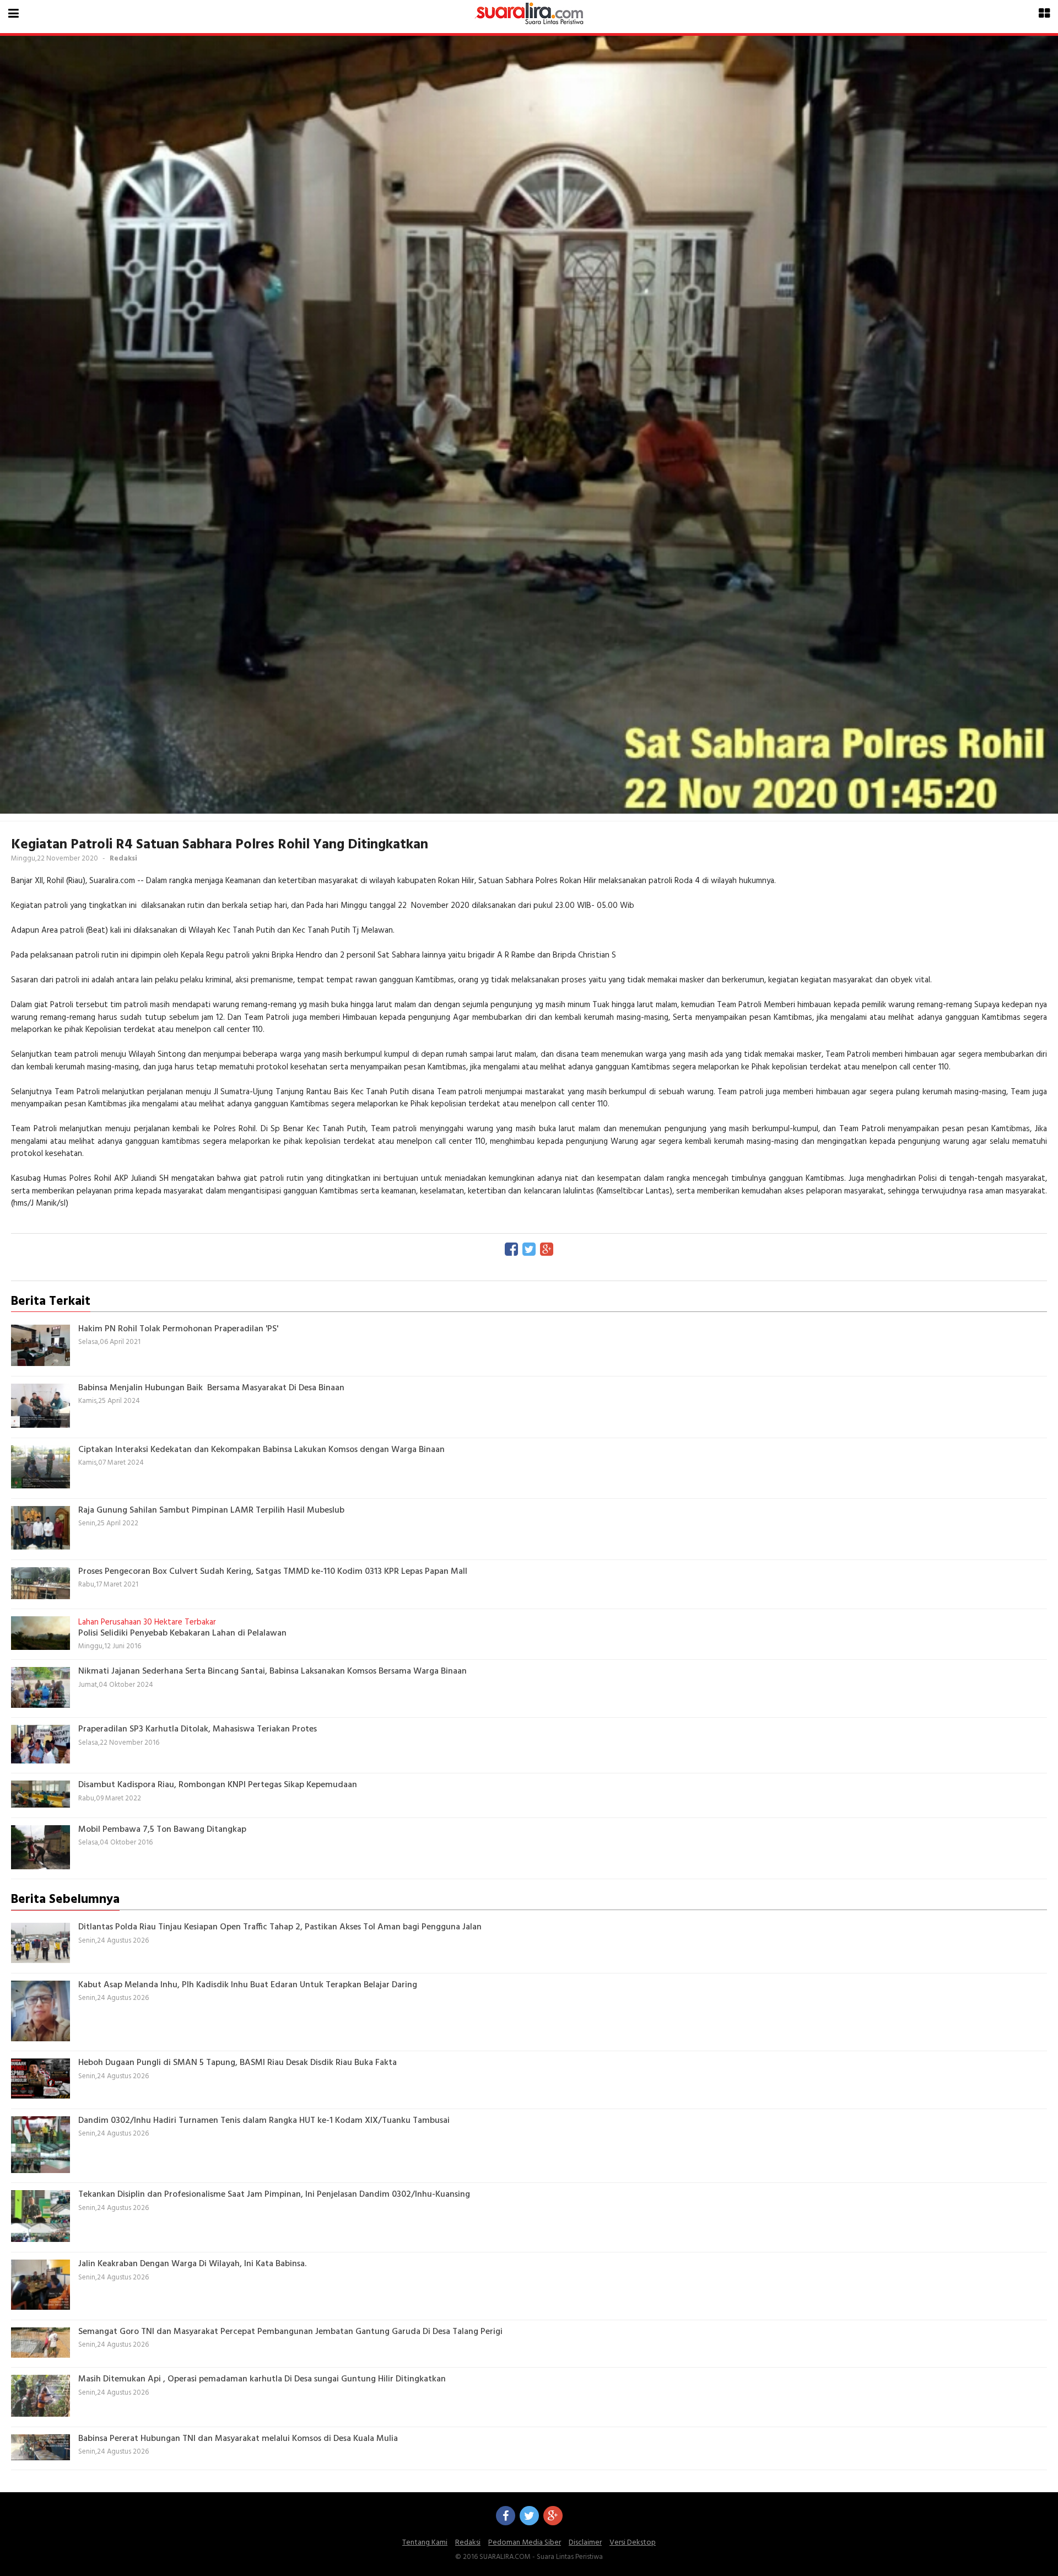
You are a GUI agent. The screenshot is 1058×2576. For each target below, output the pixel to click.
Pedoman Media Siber (525, 2543)
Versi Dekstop (633, 2543)
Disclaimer (585, 2543)
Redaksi (468, 2543)
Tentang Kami (425, 2543)
